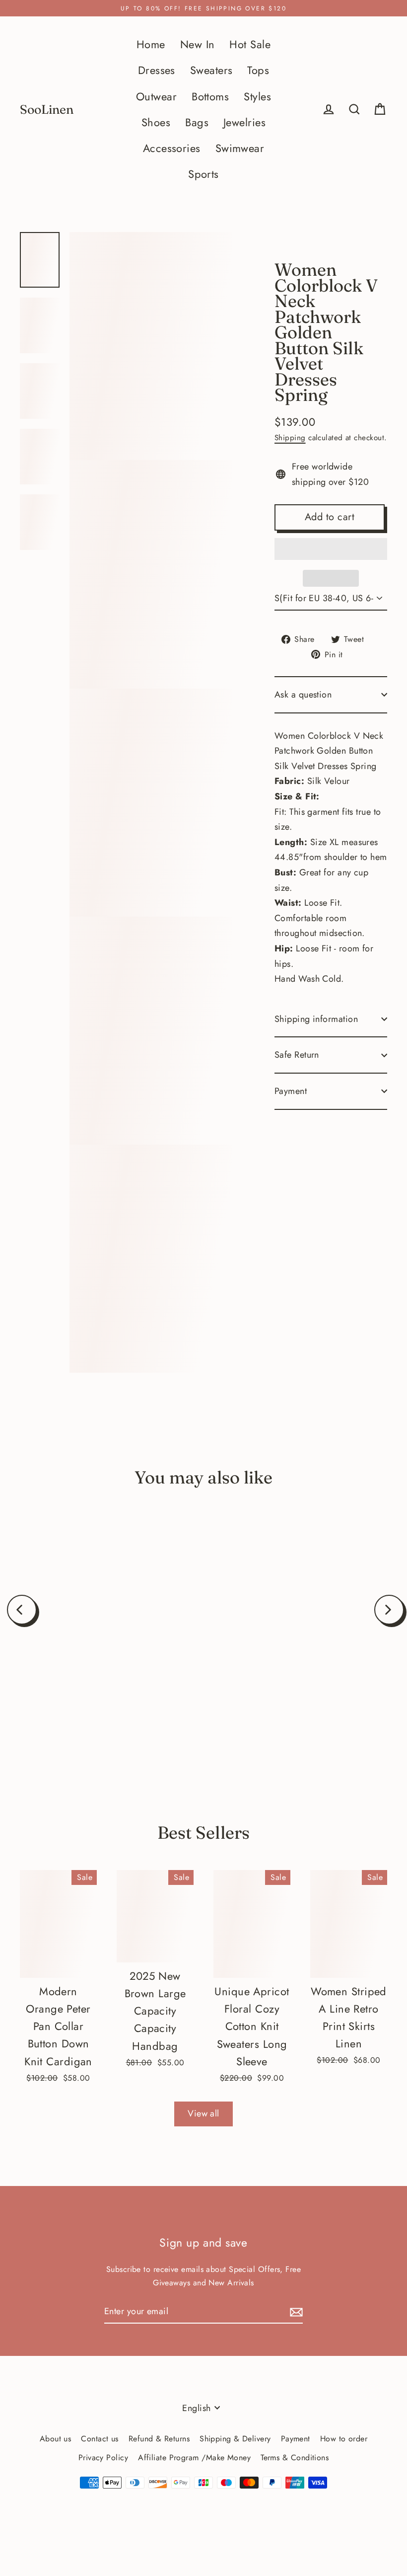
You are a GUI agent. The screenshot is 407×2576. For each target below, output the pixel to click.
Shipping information (316, 1019)
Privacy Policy (103, 2458)
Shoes (156, 122)
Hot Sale (250, 44)
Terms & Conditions (295, 2458)
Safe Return (297, 1055)
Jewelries (244, 122)
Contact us (100, 2439)
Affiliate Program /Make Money (194, 2458)
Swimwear (240, 148)
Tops (258, 70)
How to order (344, 2439)
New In (198, 44)
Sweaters (211, 70)
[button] (331, 549)
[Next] (389, 1610)
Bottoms (210, 97)
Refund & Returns (159, 2439)
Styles (257, 97)
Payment (291, 1091)
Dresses (157, 70)
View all (203, 2113)
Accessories (172, 148)
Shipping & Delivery (235, 2439)
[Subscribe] (295, 2312)
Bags (197, 122)
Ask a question (303, 695)
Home (151, 44)
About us (56, 2439)
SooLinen (47, 110)
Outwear (156, 97)
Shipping (290, 438)
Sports (203, 174)
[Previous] (22, 1610)
